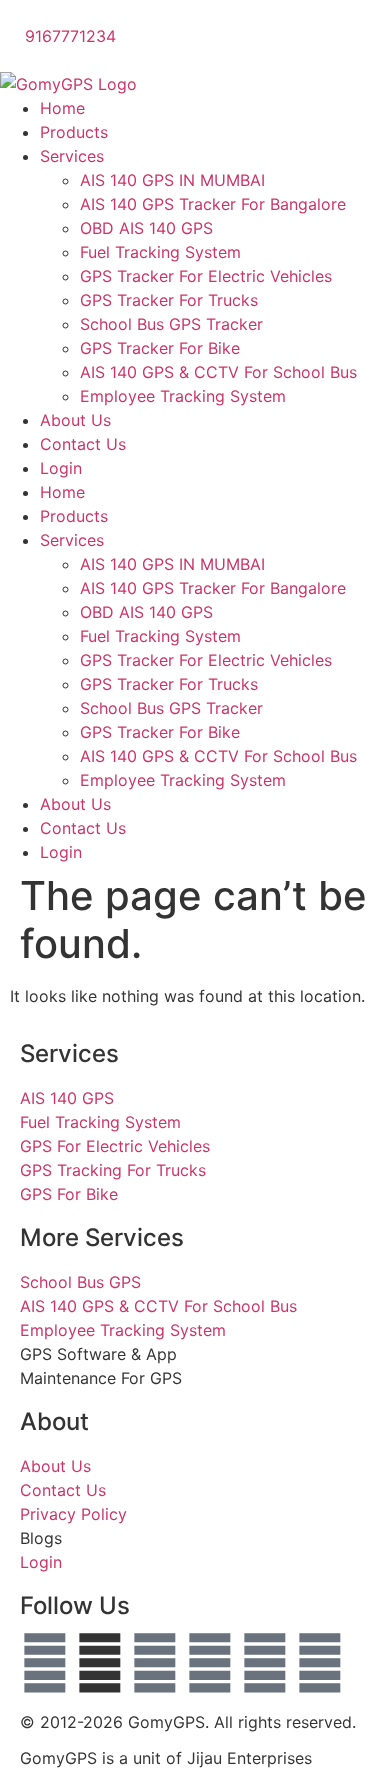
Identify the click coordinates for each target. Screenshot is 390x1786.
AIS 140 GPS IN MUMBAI (172, 180)
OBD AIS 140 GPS (146, 228)
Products (74, 132)
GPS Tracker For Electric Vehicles (206, 276)
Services (72, 156)
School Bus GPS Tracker (171, 324)
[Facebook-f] (45, 1663)
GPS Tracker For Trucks (169, 300)
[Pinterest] (320, 1663)
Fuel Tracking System (160, 252)
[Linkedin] (265, 1663)
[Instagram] (210, 1663)
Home (62, 108)
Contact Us (83, 444)
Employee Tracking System (183, 396)
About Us (75, 420)
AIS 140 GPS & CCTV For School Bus (218, 372)
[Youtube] (155, 1663)
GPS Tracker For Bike (160, 348)
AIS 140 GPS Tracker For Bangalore (213, 204)
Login (61, 468)
